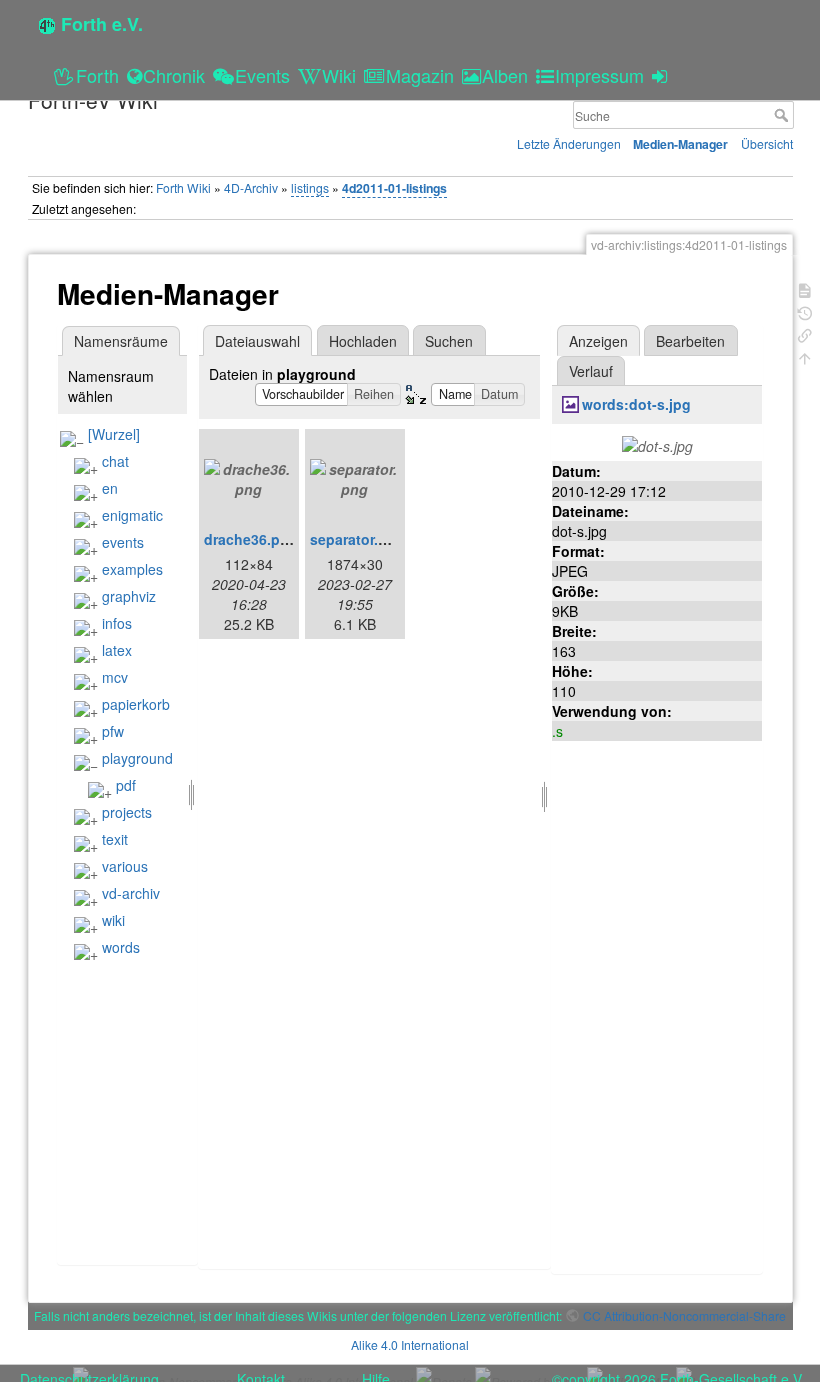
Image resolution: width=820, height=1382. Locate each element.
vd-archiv (131, 893)
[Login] (662, 75)
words (121, 947)
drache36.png (251, 539)
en (110, 488)
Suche (783, 115)
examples (132, 569)
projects (127, 812)
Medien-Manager (680, 144)
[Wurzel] (114, 434)
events (123, 542)
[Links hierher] (805, 333)
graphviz (129, 596)
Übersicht (767, 143)
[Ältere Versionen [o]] (805, 311)
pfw (113, 731)
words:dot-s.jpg (636, 404)
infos (117, 623)
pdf (126, 785)
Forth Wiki (183, 187)
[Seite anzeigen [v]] (805, 288)
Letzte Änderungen (569, 143)
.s (557, 731)
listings (310, 187)
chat (115, 461)
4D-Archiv (251, 187)
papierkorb (136, 704)
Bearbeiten (690, 341)
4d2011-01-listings (394, 188)
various (125, 866)
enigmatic (132, 515)
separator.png (357, 539)
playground (137, 758)
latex (117, 650)
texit (115, 839)
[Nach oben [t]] (805, 356)
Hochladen (363, 341)
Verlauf (591, 371)
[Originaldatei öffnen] (657, 444)
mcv (115, 677)
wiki (113, 920)
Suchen (449, 341)
